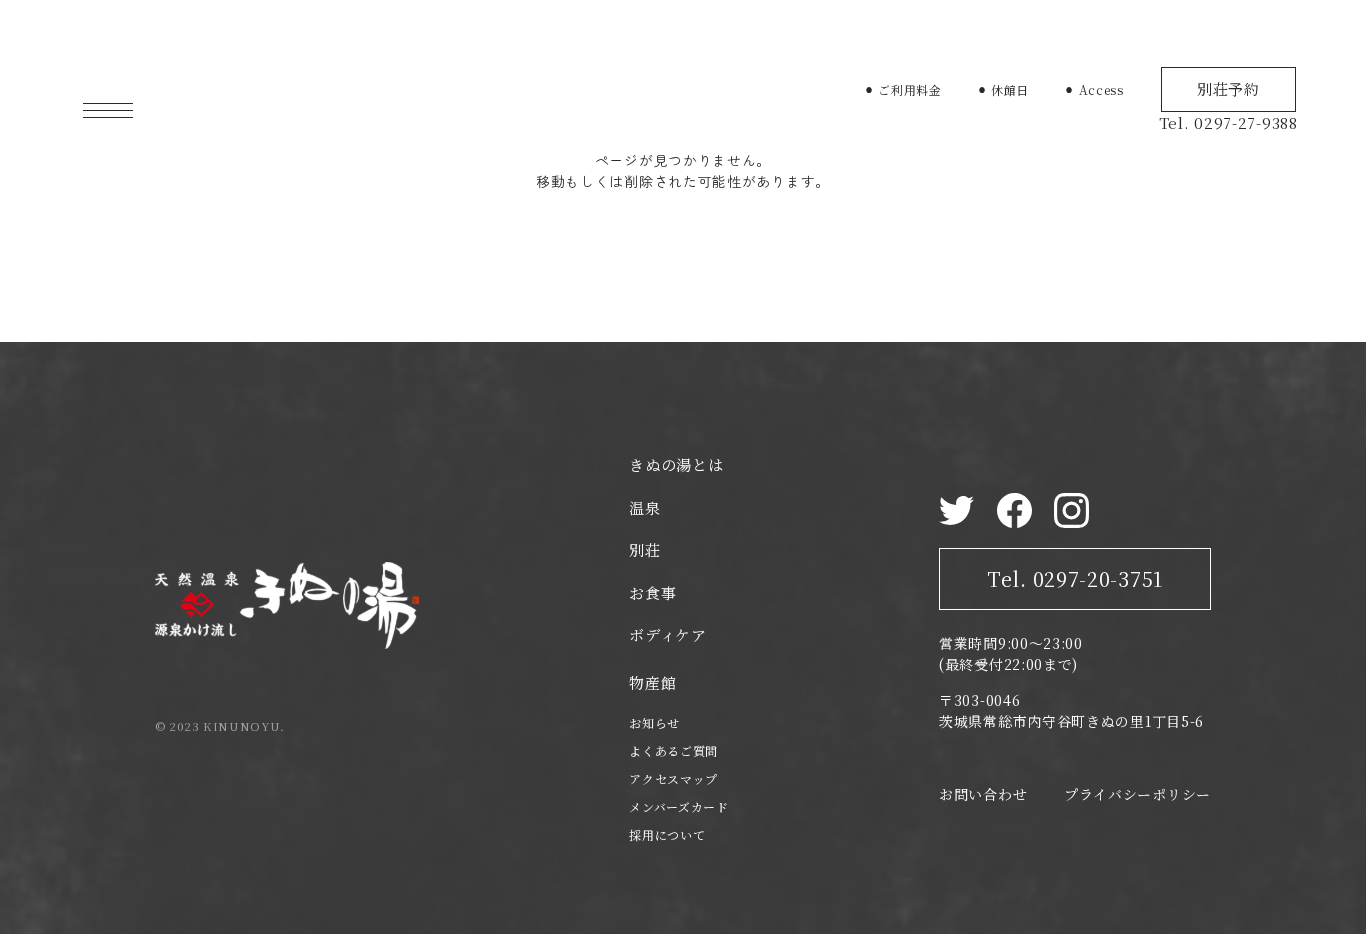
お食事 (652, 592)
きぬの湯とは (676, 464)
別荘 (644, 549)
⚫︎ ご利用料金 (903, 89)
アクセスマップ (673, 778)
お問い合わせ (983, 794)
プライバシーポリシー (1137, 794)
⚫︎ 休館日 (1003, 89)
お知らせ (654, 722)
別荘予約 (1228, 88)
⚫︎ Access (1094, 89)
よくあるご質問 (673, 750)
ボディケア (668, 634)
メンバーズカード (679, 806)
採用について (667, 834)
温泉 (644, 507)
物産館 (652, 682)
